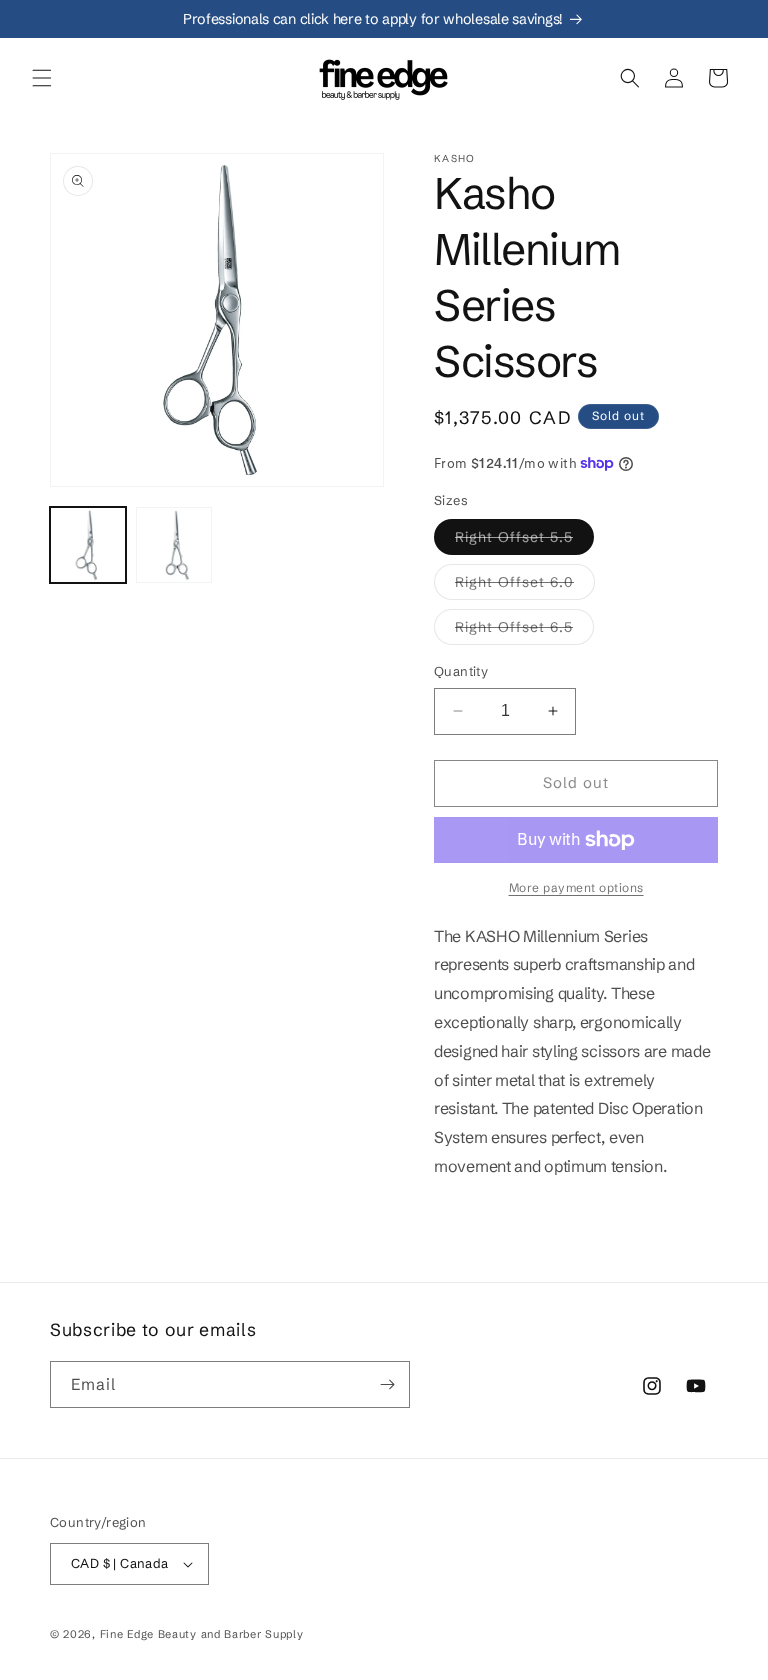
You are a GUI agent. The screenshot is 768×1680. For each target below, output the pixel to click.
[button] (42, 78)
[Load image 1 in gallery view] (88, 545)
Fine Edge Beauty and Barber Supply (202, 1634)
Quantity (461, 671)
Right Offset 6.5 (524, 631)
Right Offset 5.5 (524, 541)
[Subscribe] (387, 1384)
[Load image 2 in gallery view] (174, 545)
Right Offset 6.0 (525, 586)
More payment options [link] (576, 887)
